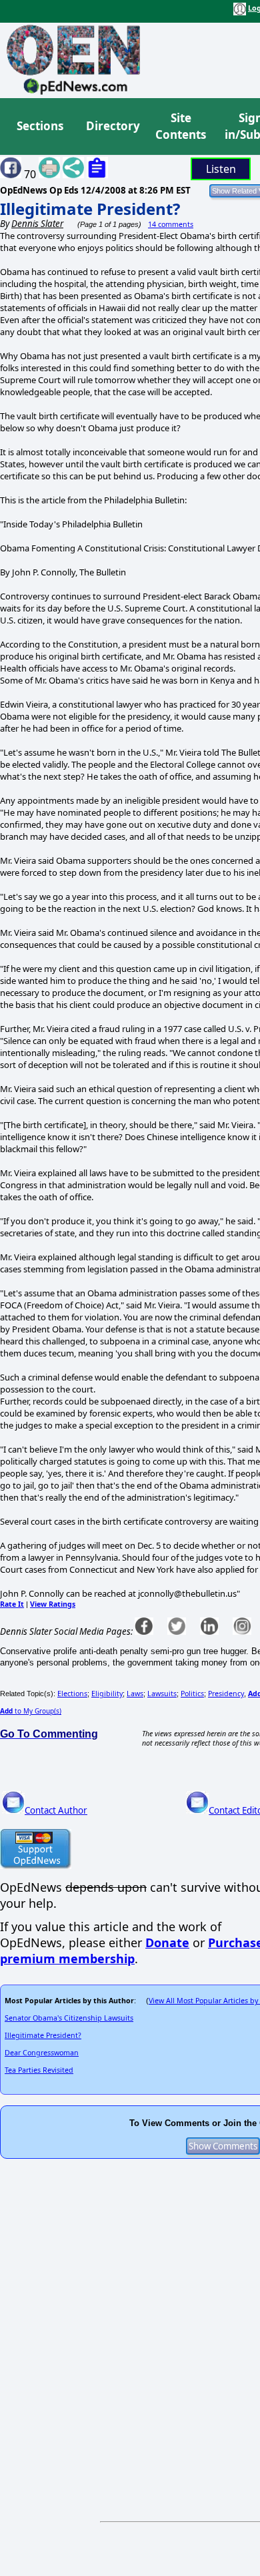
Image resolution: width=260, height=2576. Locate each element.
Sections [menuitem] (40, 126)
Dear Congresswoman (42, 2053)
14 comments (171, 224)
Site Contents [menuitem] (181, 126)
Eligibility (107, 1694)
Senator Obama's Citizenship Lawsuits (69, 2018)
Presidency (226, 1694)
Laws (135, 1694)
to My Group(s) (31, 1711)
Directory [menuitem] (112, 126)
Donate (167, 1943)
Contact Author (56, 1810)
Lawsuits (162, 1694)
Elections (72, 1694)
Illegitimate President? (90, 209)
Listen (221, 169)
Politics (192, 1694)
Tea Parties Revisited (39, 2070)
